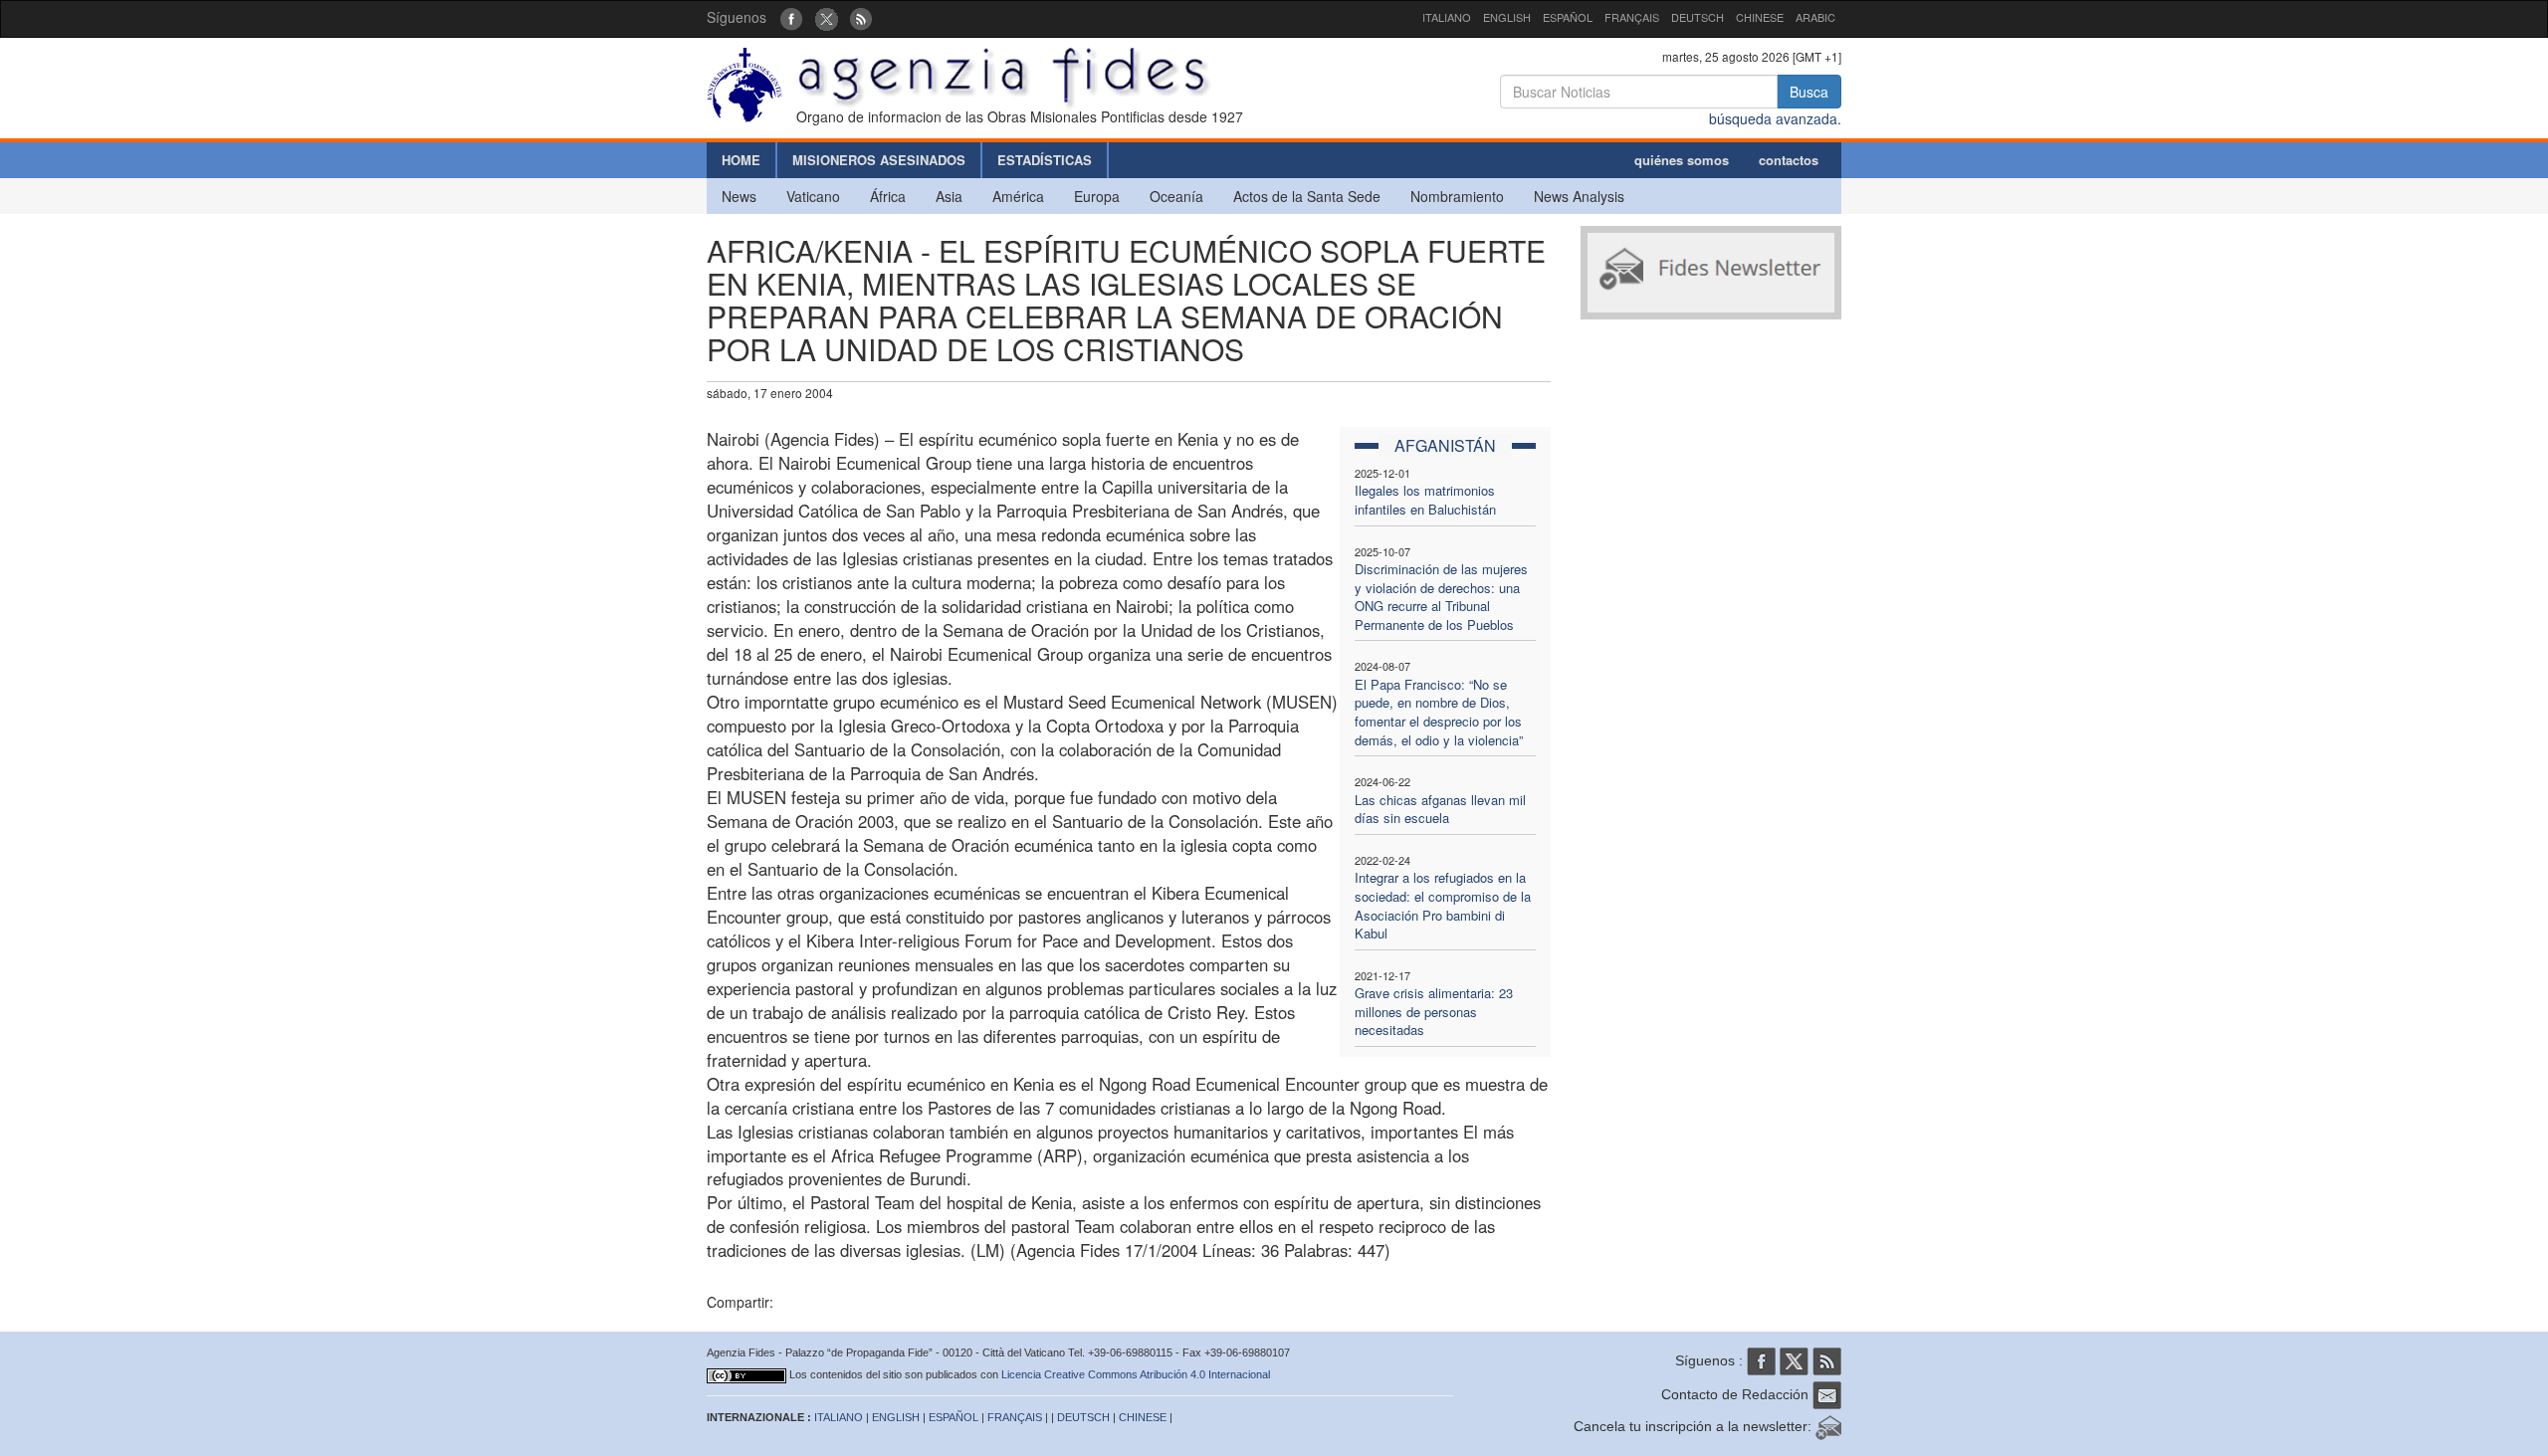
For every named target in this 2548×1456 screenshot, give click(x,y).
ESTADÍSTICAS (1045, 160)
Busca (1809, 92)
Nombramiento (1457, 196)
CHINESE (1760, 17)
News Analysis (1579, 196)
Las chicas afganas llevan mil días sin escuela (1440, 809)
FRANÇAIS (1632, 17)
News (739, 196)
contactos (1789, 160)
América (1018, 196)
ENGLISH (1507, 17)
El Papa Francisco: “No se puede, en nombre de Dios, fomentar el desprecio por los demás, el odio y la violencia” (1439, 712)
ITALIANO (1447, 17)
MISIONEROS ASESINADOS (879, 160)
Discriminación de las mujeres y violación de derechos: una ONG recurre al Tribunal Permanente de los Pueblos (1441, 597)
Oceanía (1176, 196)
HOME (741, 160)
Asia (949, 196)
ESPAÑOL (1568, 17)
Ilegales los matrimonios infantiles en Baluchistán (1425, 500)
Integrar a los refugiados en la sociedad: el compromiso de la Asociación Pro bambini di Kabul (1443, 905)
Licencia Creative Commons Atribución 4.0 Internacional (1136, 1374)
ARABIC (1815, 17)
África (888, 196)
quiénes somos (1682, 160)
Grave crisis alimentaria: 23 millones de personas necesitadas (1434, 1011)
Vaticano (813, 196)
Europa (1097, 196)
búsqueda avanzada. (1775, 118)
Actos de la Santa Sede (1307, 196)
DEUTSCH (1698, 17)
